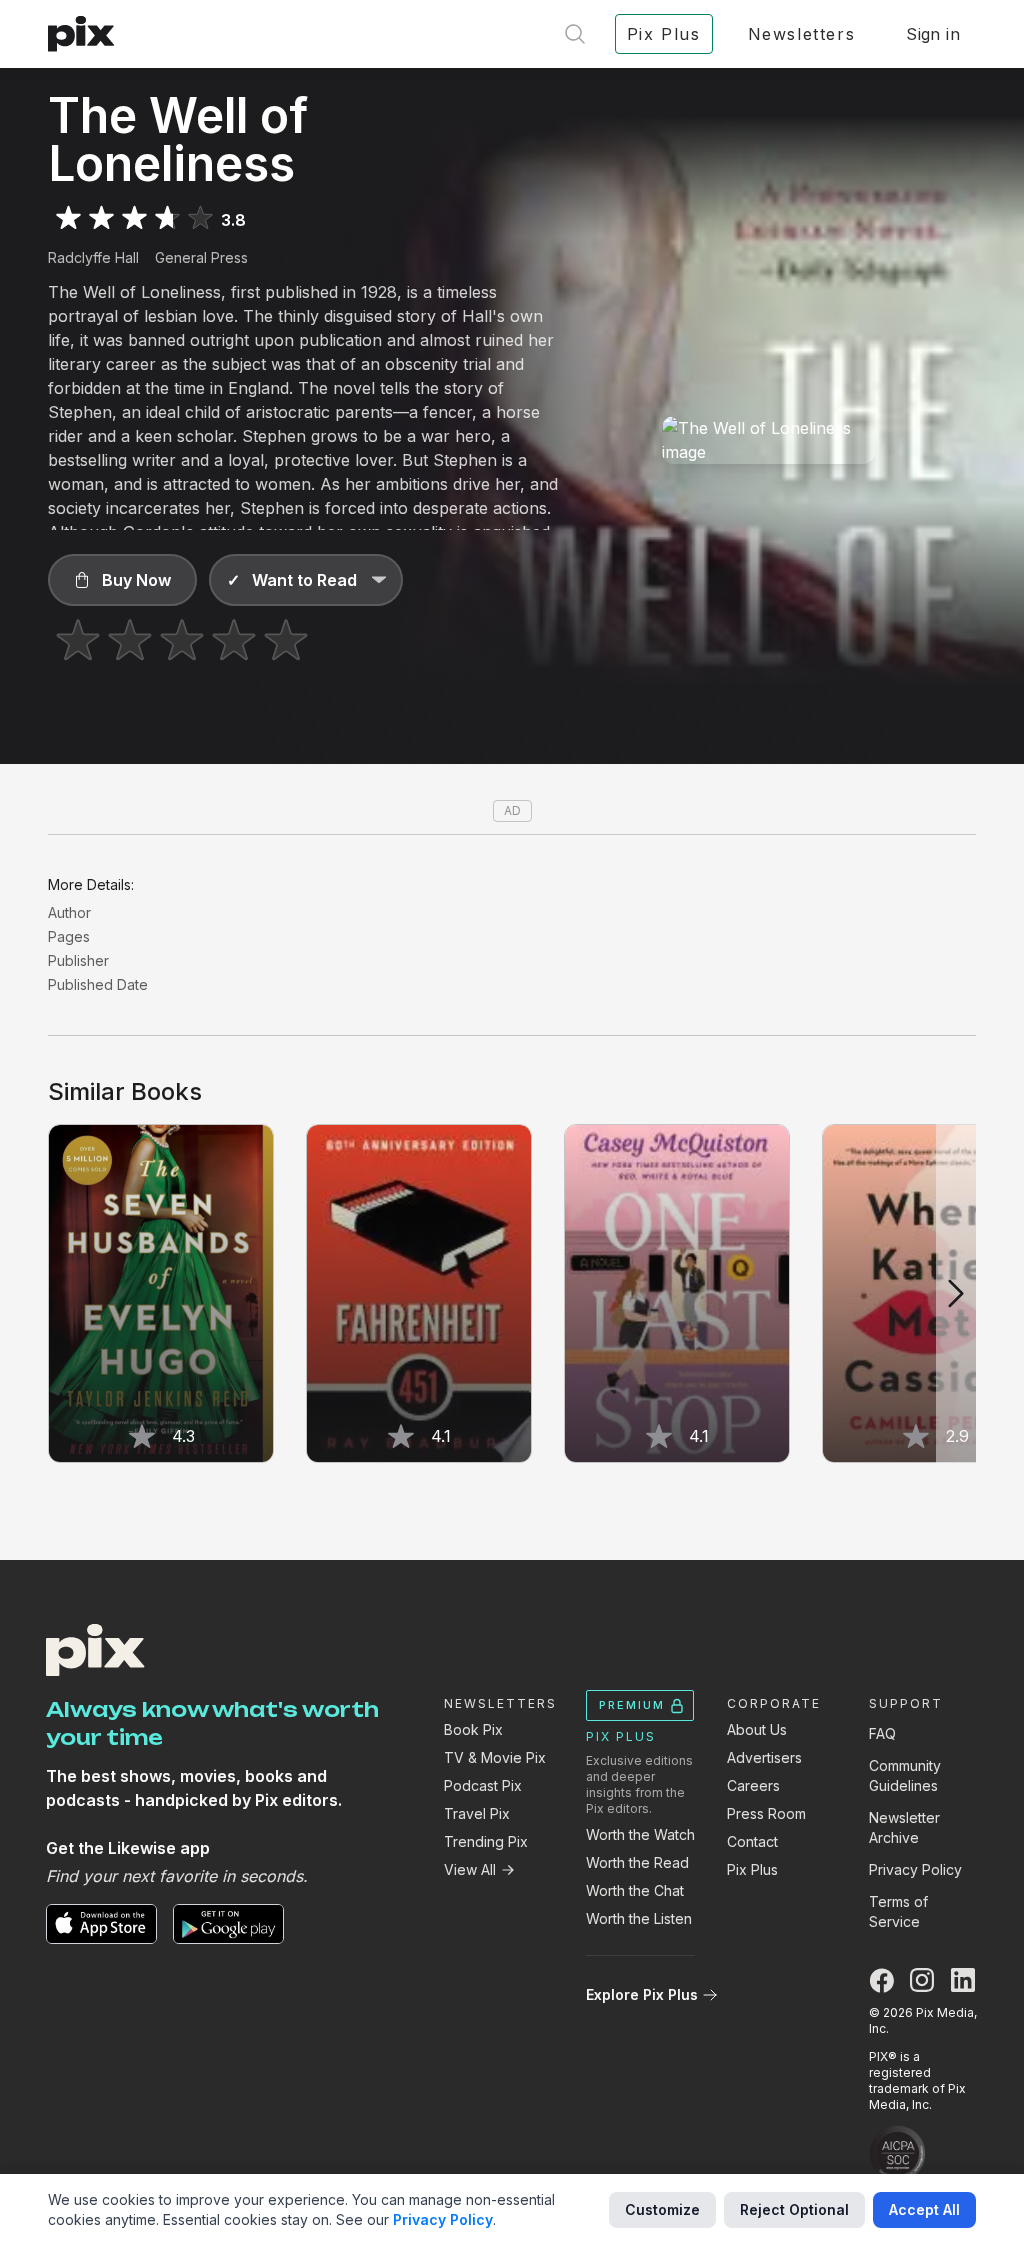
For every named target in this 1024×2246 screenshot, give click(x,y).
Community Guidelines (905, 1775)
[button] (122, 580)
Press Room (766, 1813)
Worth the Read (637, 1862)
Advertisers (764, 1757)
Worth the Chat (635, 1890)
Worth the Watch (640, 1834)
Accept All (924, 2209)
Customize (662, 2209)
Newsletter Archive (904, 1827)
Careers (753, 1785)
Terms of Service (898, 1911)
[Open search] (575, 34)
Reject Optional (794, 2209)
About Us (757, 1729)
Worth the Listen (639, 1918)
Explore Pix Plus (642, 1994)
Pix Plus (752, 1869)
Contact (752, 1841)
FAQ (882, 1733)
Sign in (933, 34)
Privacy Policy (915, 1869)
